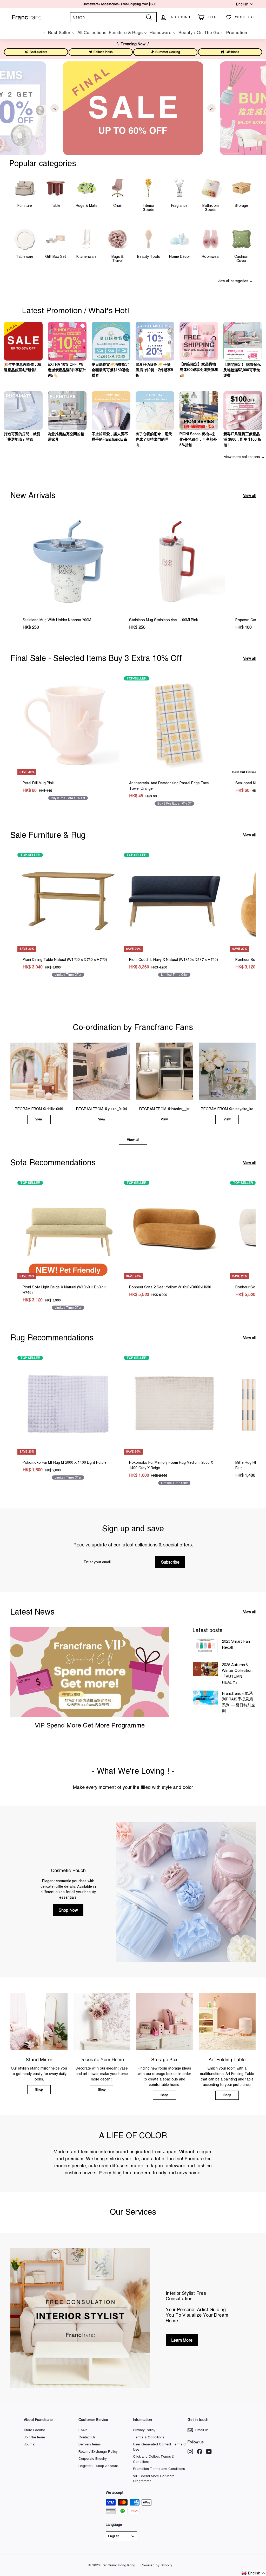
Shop (39, 2090)
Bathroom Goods (211, 207)
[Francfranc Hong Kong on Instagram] (190, 2452)
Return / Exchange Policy (98, 2452)
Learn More (182, 2340)
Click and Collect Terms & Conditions (154, 2459)
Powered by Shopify (156, 2565)
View (39, 1119)
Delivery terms (90, 2444)
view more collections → (244, 457)
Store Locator (34, 2430)
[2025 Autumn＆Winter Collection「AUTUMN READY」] (205, 1669)
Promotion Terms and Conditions (159, 2469)
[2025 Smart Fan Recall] (205, 1646)
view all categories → (235, 281)
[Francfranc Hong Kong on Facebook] (200, 2452)
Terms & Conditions (149, 2437)
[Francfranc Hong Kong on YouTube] (209, 2452)
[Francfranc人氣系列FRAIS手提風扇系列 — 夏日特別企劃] (205, 1698)
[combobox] (113, 17)
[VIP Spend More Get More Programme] (90, 1672)
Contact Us (87, 2437)
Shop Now (68, 1910)
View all (249, 496)
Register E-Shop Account (98, 2466)
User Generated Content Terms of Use (160, 2447)
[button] (254, 2573)
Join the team (34, 2437)
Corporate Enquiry (93, 2459)
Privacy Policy (144, 2430)
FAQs (83, 2430)
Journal (30, 2444)
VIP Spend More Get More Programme (90, 1725)
